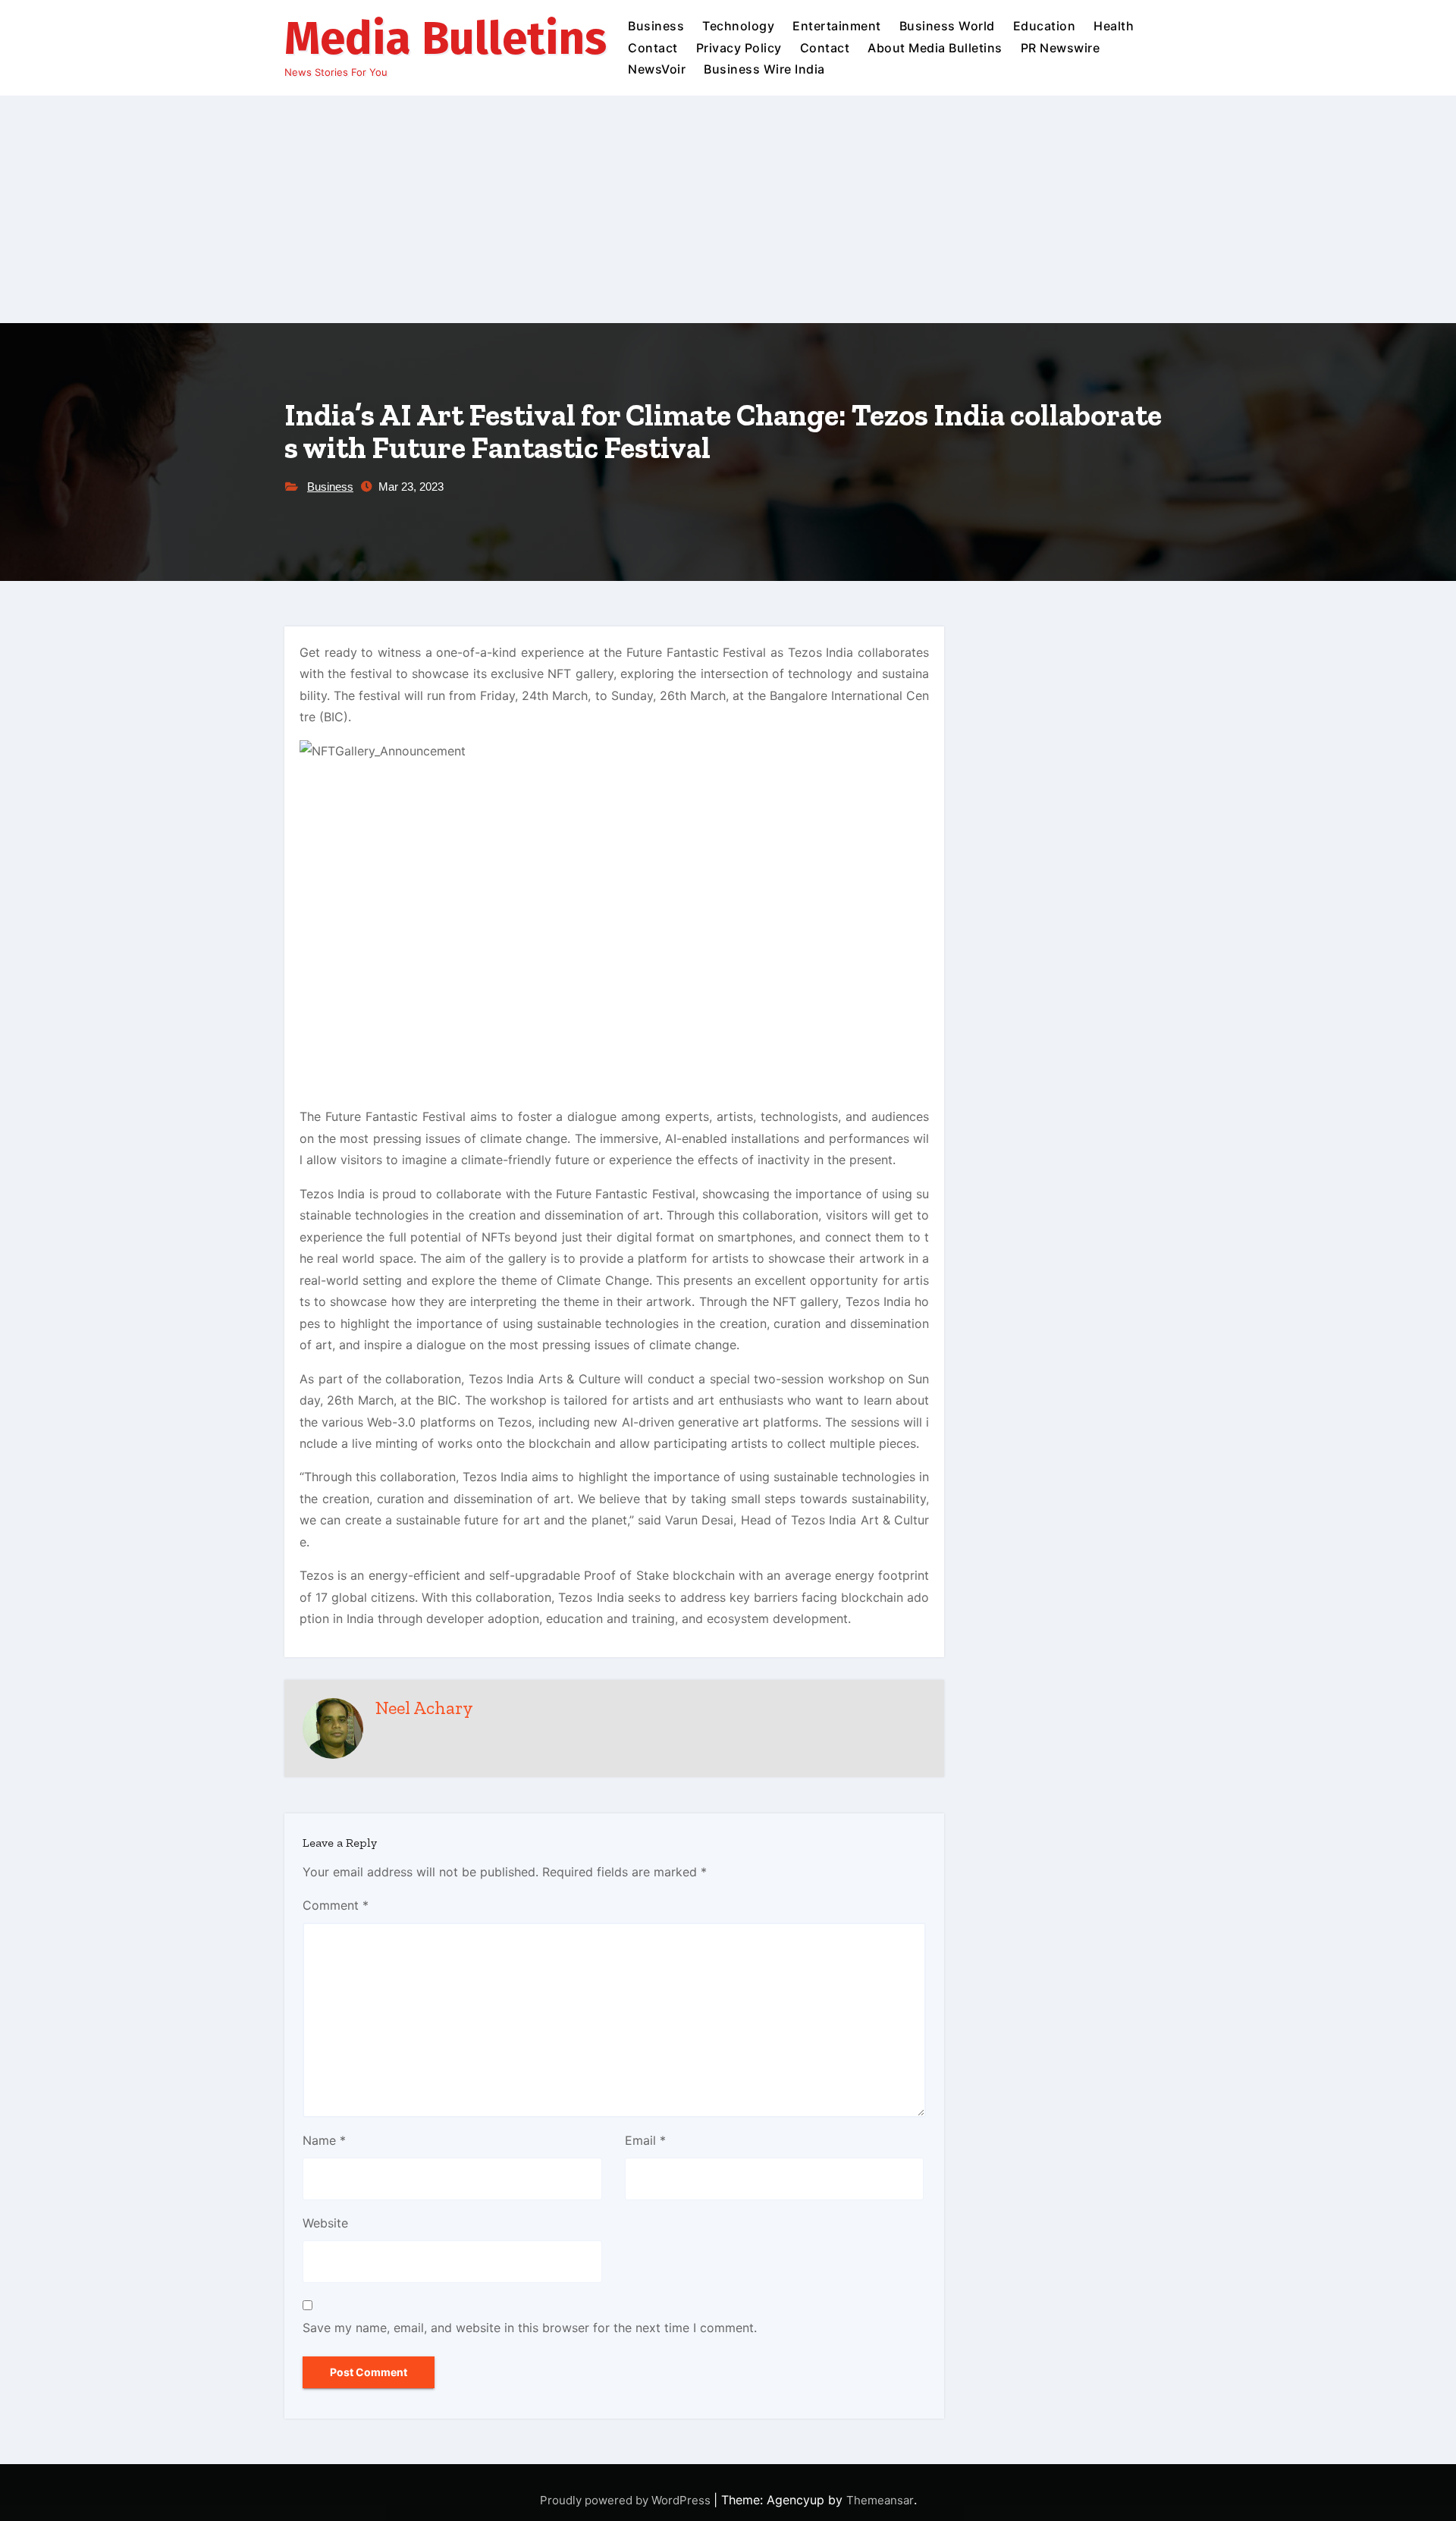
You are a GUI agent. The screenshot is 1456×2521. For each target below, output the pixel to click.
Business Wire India (764, 69)
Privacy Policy (739, 48)
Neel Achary (424, 1708)
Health (1114, 26)
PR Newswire (1061, 48)
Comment (336, 1905)
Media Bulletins (446, 39)
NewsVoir (657, 69)
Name (324, 2140)
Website (325, 2223)
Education (1045, 26)
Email (645, 2140)
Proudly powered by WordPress (627, 2500)
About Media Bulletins (935, 48)
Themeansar (880, 2500)
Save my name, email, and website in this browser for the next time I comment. (530, 2328)
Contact (653, 48)
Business (656, 26)
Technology (738, 26)
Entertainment (837, 26)
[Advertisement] (728, 209)
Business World (947, 26)
